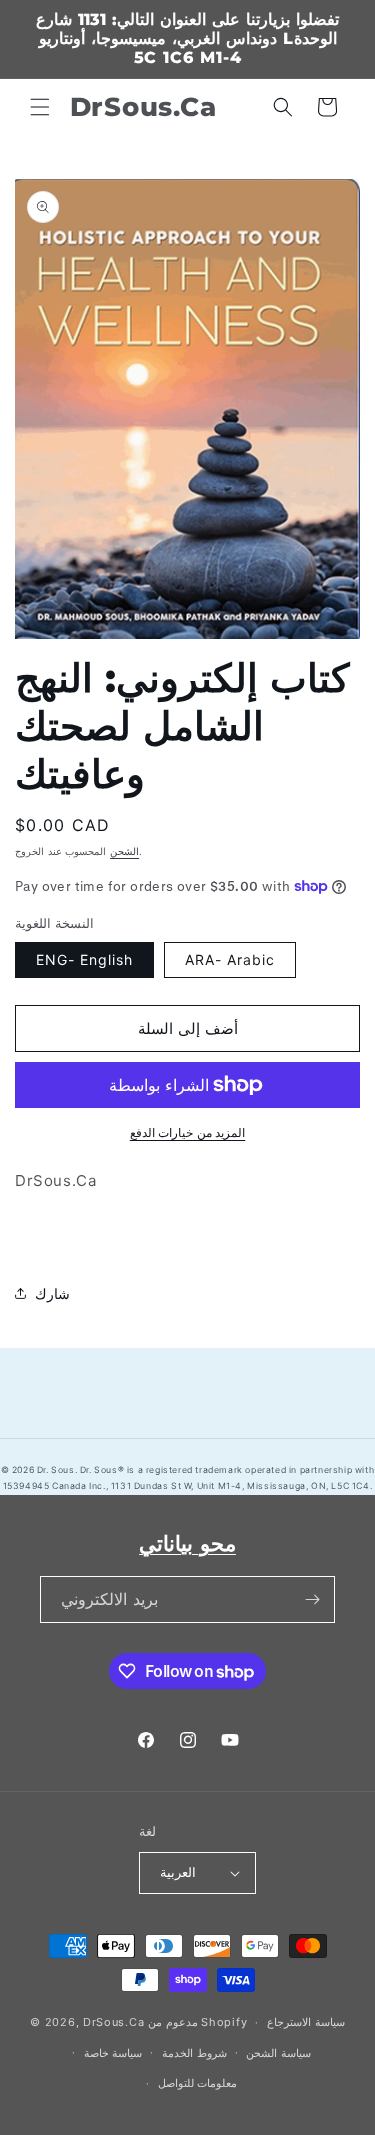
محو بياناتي (187, 1543)
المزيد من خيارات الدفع (188, 1132)
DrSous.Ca (113, 2022)
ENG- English (84, 959)
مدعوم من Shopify (197, 2022)
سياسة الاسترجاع (306, 2022)
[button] (40, 107)
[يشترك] (312, 1599)
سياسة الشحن (278, 2053)
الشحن (124, 851)
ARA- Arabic (230, 959)
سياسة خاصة (113, 2053)
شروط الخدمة (194, 2053)
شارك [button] (52, 1293)
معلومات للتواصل (198, 2083)
